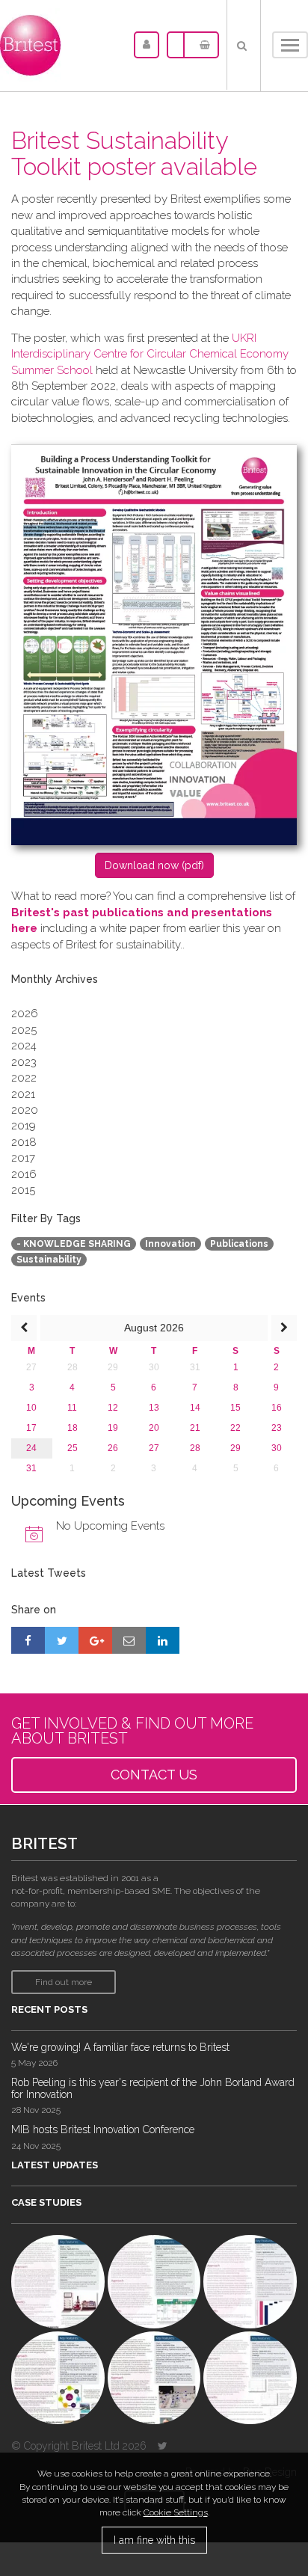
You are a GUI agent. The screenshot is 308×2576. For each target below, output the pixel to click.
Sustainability (49, 1260)
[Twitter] (163, 2446)
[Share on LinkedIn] (163, 1640)
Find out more (64, 1982)
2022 (24, 1078)
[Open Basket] (201, 45)
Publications (239, 1244)
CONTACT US (154, 1775)
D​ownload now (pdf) (154, 865)
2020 (25, 1110)
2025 (24, 1030)
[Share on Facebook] (28, 1640)
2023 (24, 1062)
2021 (23, 1094)
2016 (24, 1174)
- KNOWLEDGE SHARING (74, 1244)
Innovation (170, 1244)
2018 (24, 1142)
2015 (23, 1190)
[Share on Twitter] (62, 1640)
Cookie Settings (176, 2512)
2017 (23, 1158)
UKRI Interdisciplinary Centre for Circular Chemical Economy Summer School (150, 354)
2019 (24, 1126)
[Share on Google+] (95, 1640)
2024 (24, 1046)
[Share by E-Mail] (129, 1640)
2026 (25, 1013)
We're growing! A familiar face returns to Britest (120, 2047)
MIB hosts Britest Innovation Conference (103, 2129)
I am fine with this (154, 2540)
